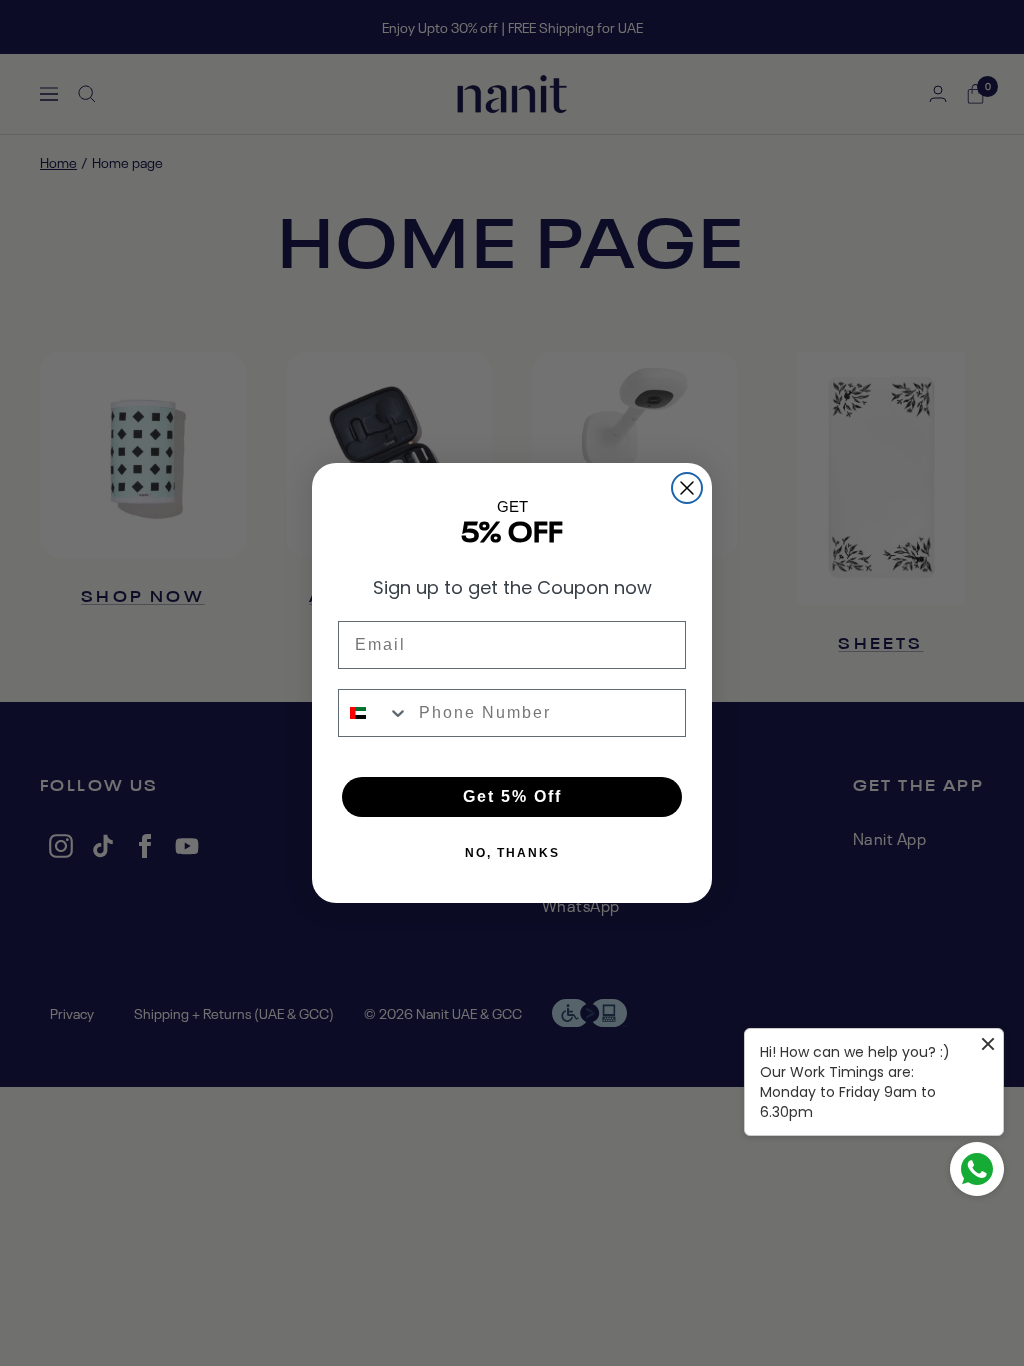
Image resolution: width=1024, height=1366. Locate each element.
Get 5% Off (512, 796)
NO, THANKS (512, 853)
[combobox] (374, 713)
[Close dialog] (687, 488)
